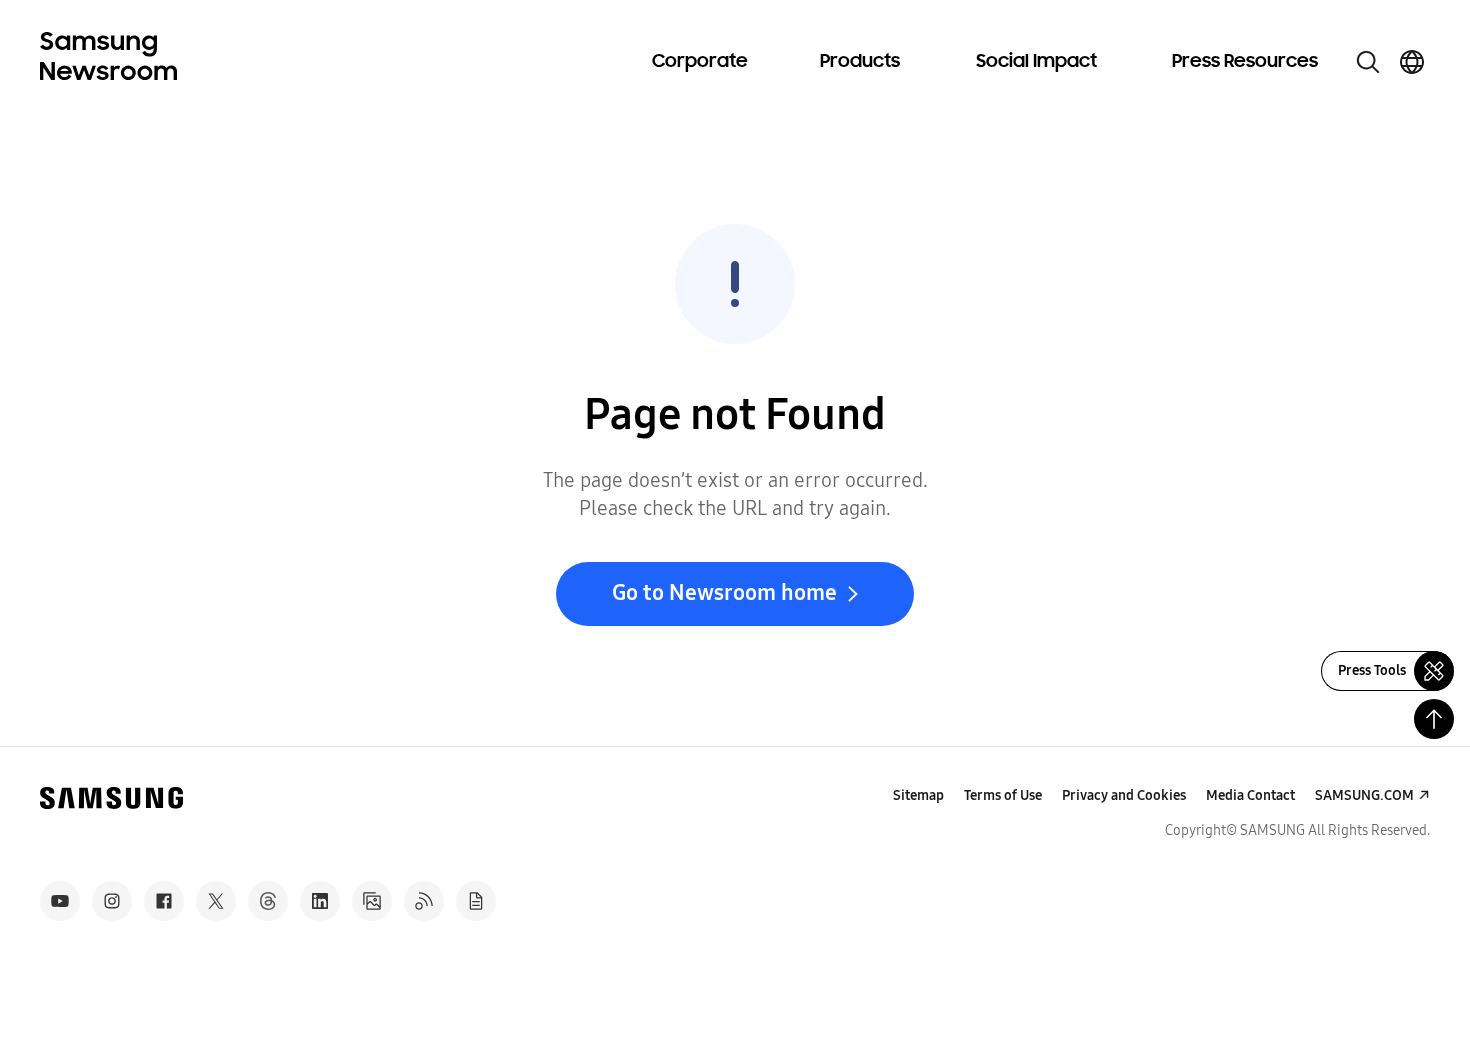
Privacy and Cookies (1124, 795)
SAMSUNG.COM (1364, 795)
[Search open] (1368, 62)
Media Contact (1250, 795)
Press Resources (1245, 62)
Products (860, 62)
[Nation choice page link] (1412, 62)
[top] (1434, 719)
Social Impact (1036, 62)
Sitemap (918, 795)
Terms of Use (1003, 795)
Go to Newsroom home (724, 593)
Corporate (700, 62)
